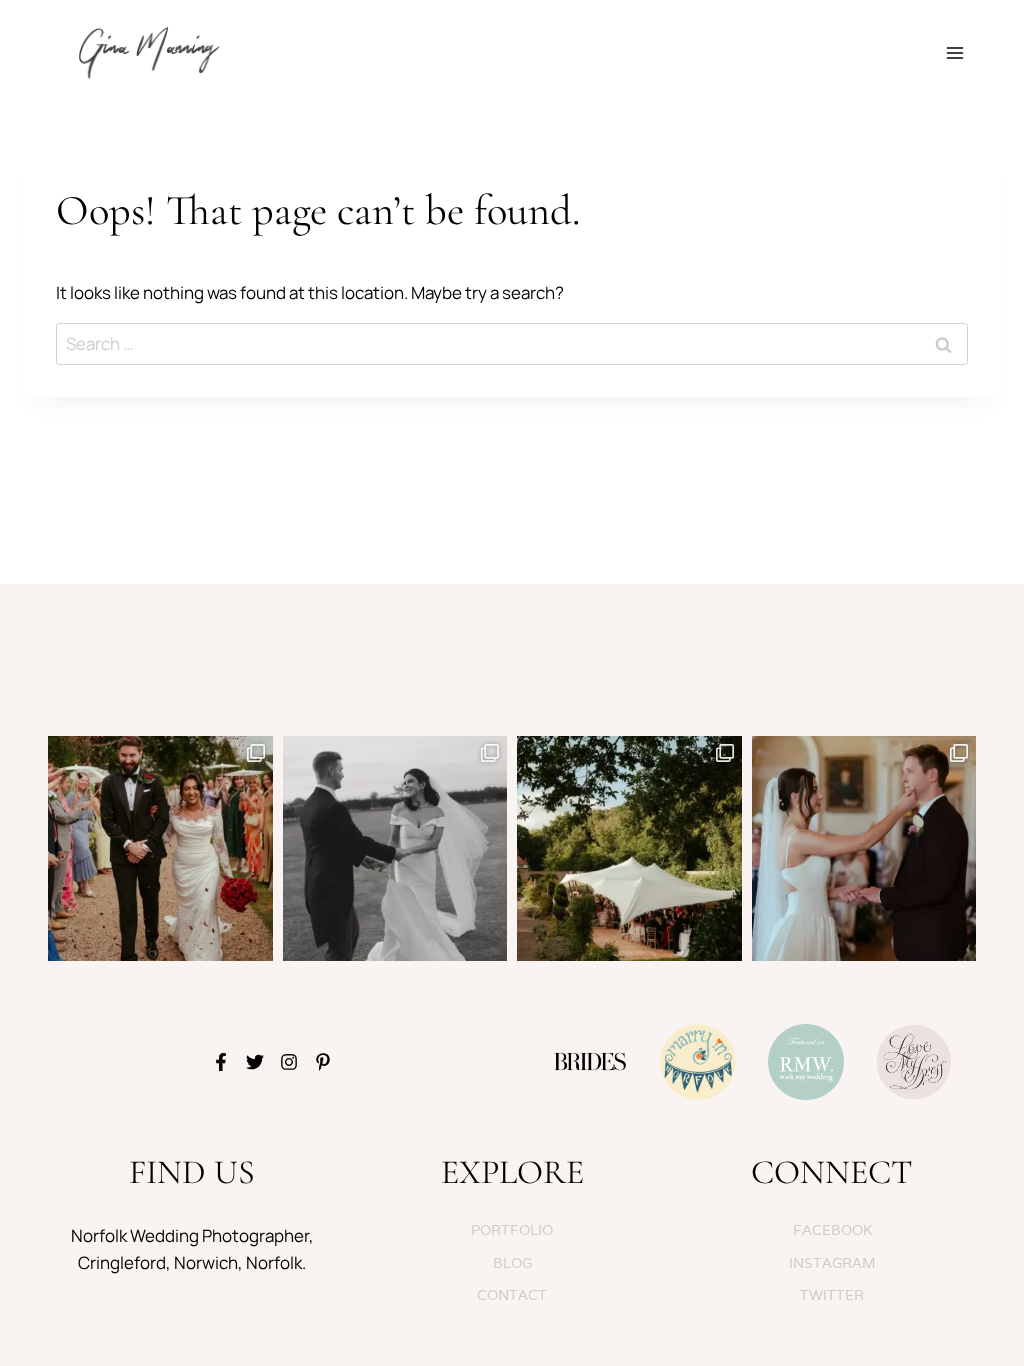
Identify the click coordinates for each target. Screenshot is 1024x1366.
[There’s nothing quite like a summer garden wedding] (629, 848)
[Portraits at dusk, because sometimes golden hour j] (395, 848)
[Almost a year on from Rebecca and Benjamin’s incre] (864, 848)
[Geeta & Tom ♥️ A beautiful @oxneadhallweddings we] (160, 848)
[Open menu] (954, 52)
